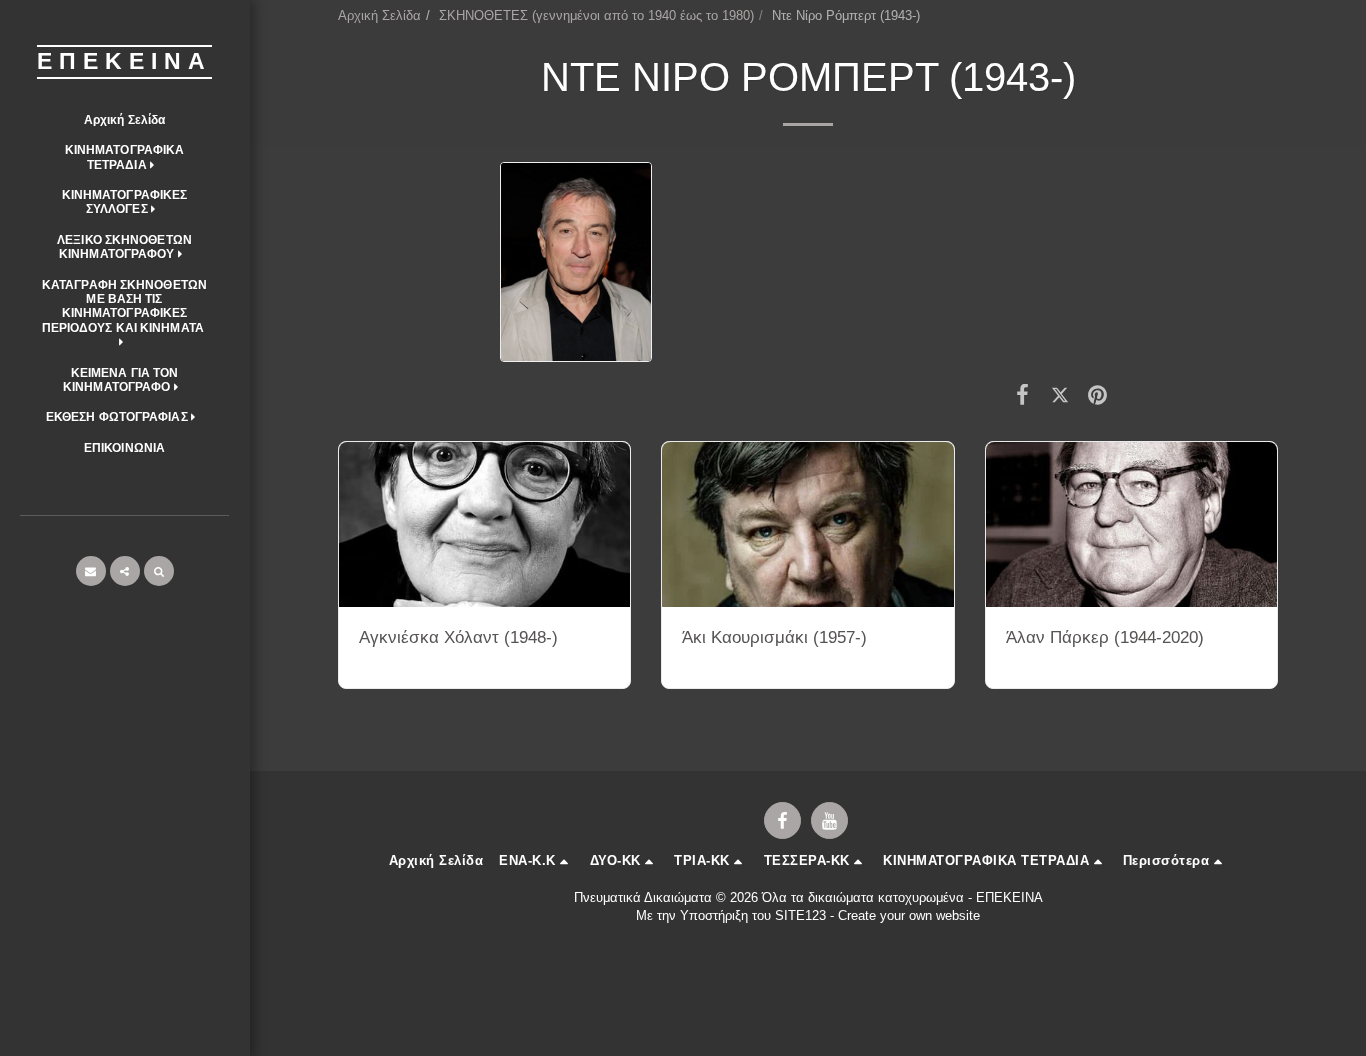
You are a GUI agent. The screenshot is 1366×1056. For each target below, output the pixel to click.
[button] (124, 157)
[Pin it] (1097, 395)
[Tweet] (1059, 395)
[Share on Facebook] (1022, 395)
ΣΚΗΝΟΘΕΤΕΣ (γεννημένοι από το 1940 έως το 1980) (596, 15)
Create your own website (909, 915)
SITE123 (800, 915)
